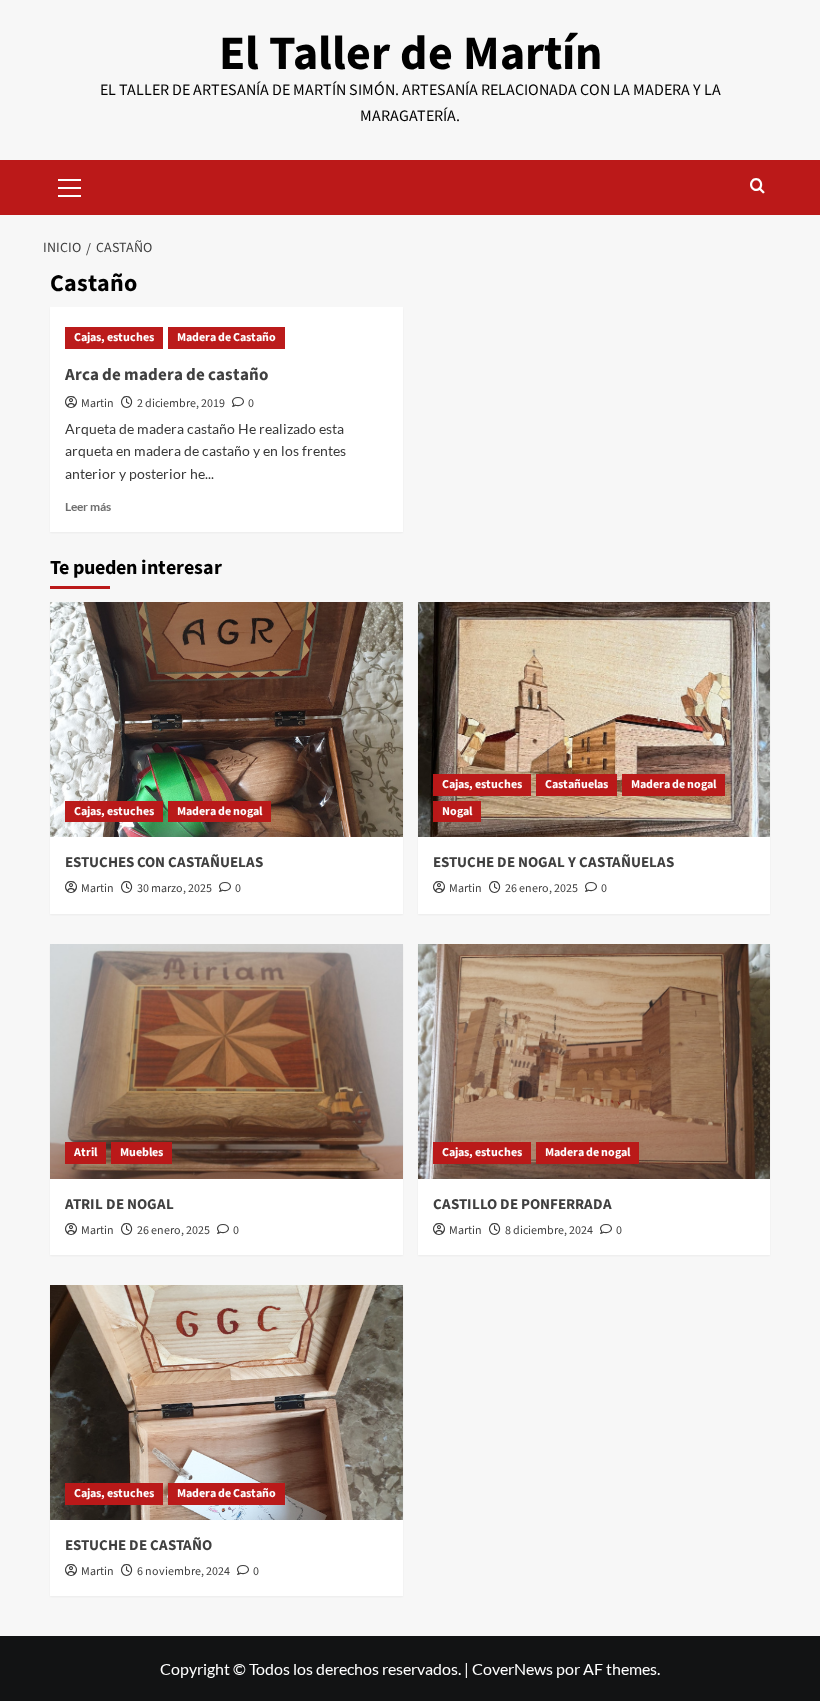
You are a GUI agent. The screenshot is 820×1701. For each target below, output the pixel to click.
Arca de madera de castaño (166, 375)
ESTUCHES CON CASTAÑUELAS (164, 862)
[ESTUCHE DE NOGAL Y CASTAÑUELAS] (594, 719)
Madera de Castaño (226, 337)
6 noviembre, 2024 (183, 1571)
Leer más (88, 506)
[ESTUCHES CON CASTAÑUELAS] (226, 719)
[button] (70, 185)
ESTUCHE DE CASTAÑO (138, 1545)
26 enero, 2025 (541, 888)
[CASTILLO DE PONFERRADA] (594, 1061)
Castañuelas (576, 784)
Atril (85, 1152)
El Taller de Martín (410, 54)
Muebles (141, 1152)
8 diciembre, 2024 (549, 1230)
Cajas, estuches (114, 337)
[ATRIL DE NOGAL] (226, 1061)
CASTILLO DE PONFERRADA (522, 1204)
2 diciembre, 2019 (181, 403)
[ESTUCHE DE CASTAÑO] (226, 1402)
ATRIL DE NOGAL (119, 1204)
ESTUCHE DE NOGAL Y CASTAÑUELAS (553, 862)
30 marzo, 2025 (174, 888)
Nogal (457, 811)
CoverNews (512, 1668)
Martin (97, 403)
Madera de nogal (219, 811)
